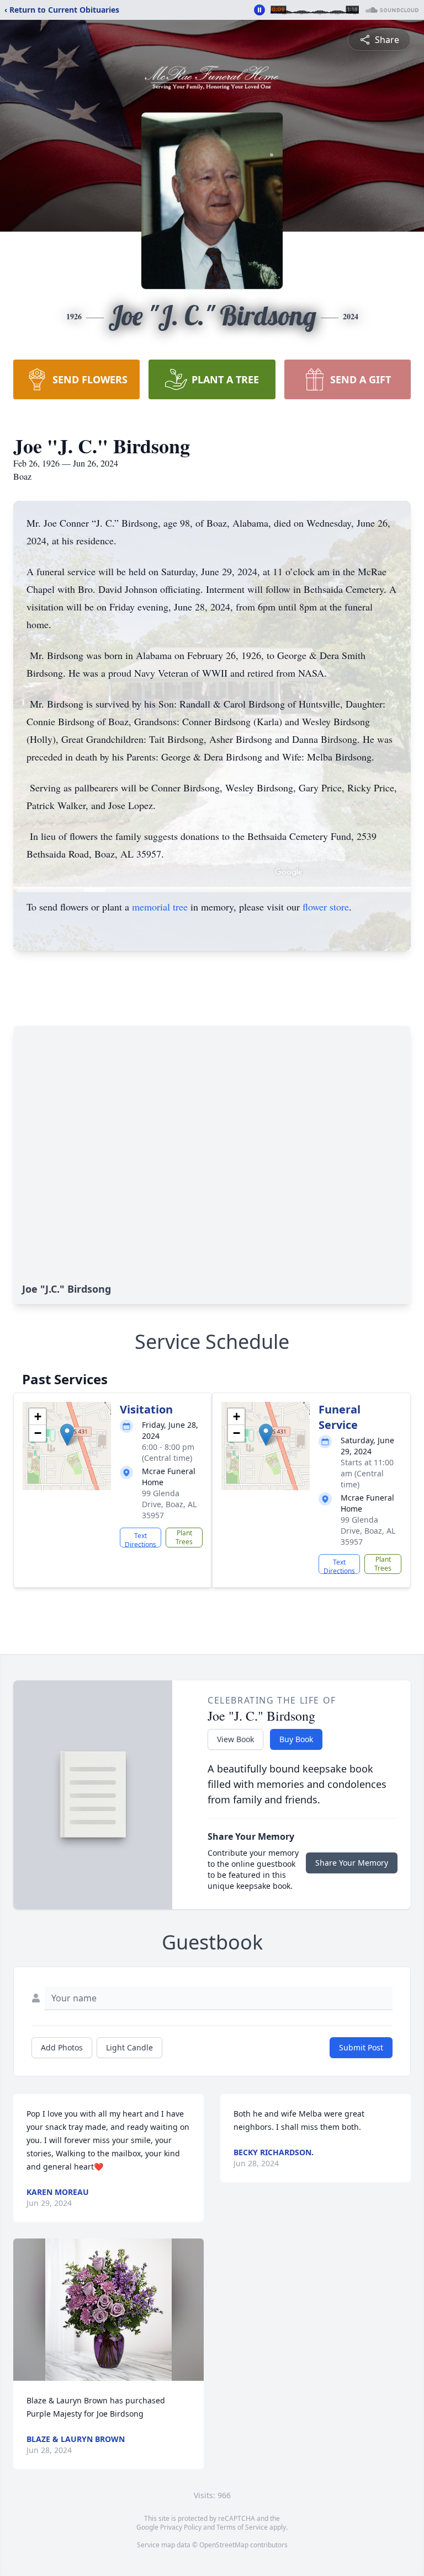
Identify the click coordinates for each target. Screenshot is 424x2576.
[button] (67, 1435)
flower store (326, 907)
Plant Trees (184, 1537)
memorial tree (160, 907)
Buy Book (296, 1739)
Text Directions (141, 1539)
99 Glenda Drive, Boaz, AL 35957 (169, 1504)
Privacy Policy (181, 2527)
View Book (235, 1739)
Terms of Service (242, 2527)
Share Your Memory (352, 1863)
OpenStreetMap (224, 2545)
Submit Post (361, 2047)
